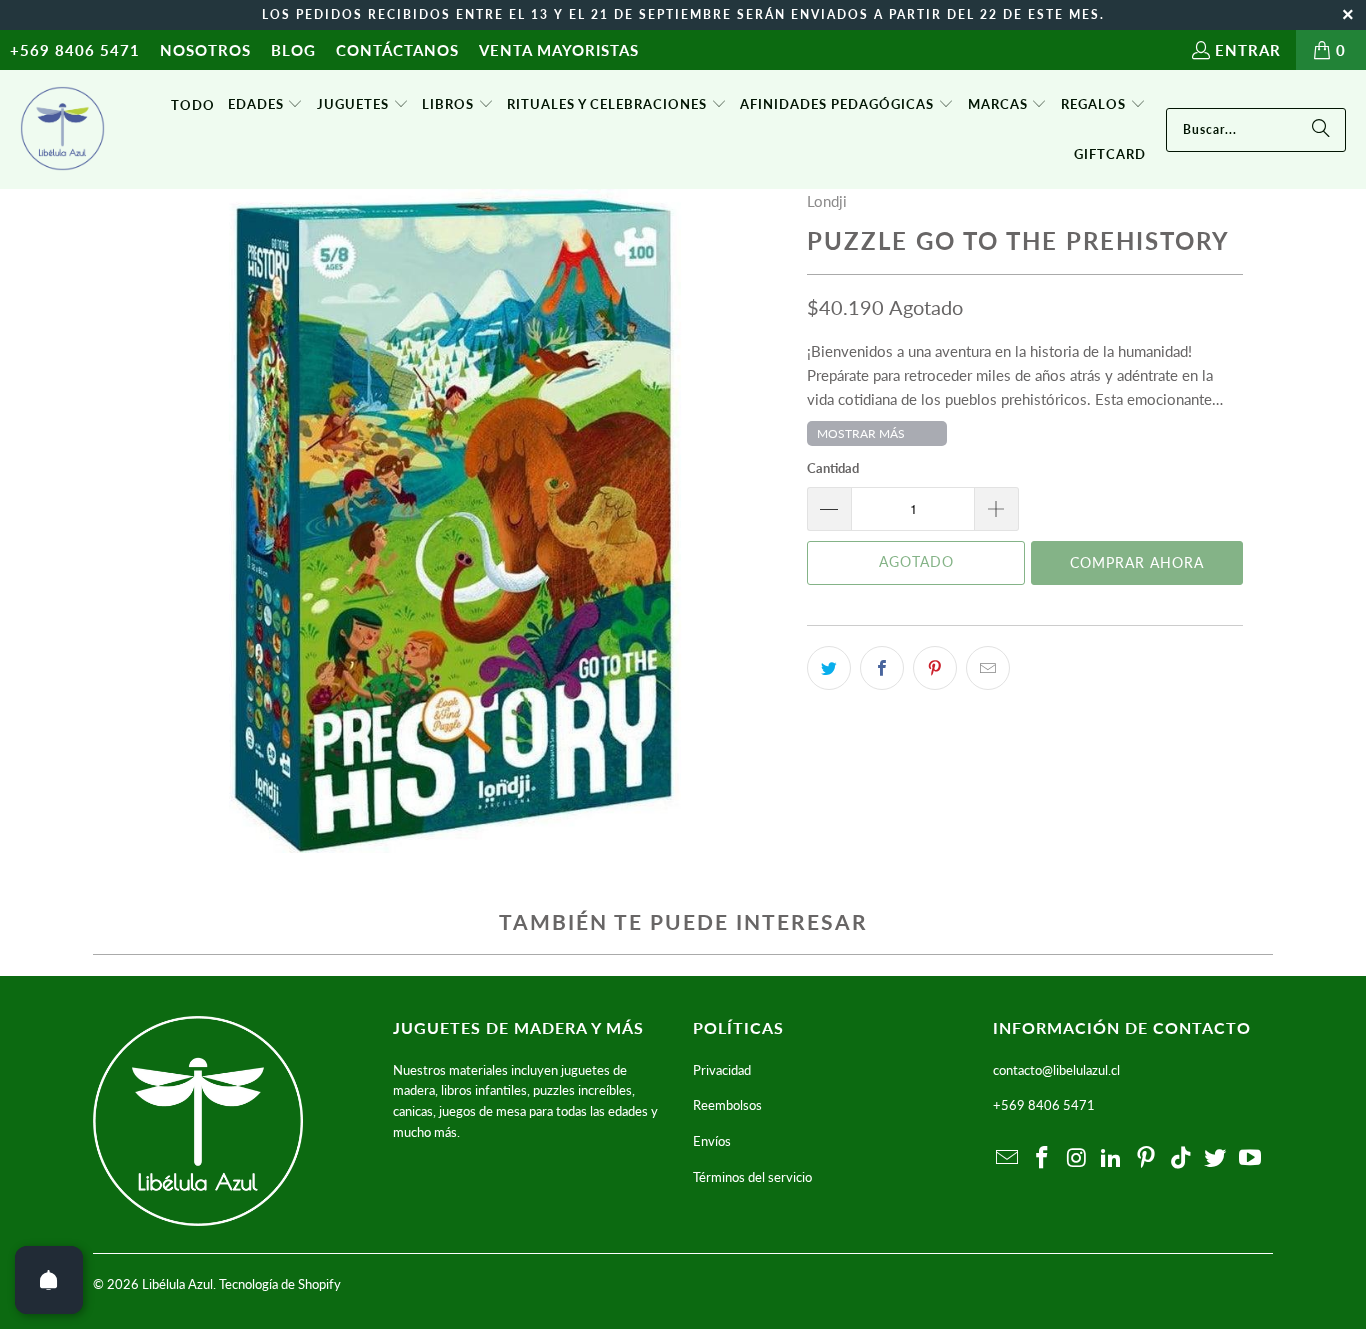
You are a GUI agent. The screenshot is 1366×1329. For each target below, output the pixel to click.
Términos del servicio (752, 1177)
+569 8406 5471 (75, 50)
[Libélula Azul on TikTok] (1181, 1158)
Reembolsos (727, 1105)
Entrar (1248, 50)
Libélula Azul (177, 1284)
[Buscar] (1321, 130)
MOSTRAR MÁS (861, 433)
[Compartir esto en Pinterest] (935, 668)
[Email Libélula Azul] (1008, 1158)
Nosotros (205, 50)
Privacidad (722, 1070)
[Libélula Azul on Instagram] (1077, 1158)
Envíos (712, 1141)
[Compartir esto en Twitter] (829, 668)
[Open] (49, 1280)
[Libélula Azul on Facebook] (1043, 1158)
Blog (293, 50)
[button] (266, 105)
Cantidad (833, 468)
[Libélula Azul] (62, 130)
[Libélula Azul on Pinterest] (1147, 1158)
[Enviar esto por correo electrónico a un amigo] (988, 668)
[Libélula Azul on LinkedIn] (1112, 1158)
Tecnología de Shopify (280, 1284)
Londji (827, 201)
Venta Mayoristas (559, 50)
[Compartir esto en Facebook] (882, 668)
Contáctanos (397, 50)
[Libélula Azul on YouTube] (1251, 1158)
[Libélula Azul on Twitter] (1216, 1158)
